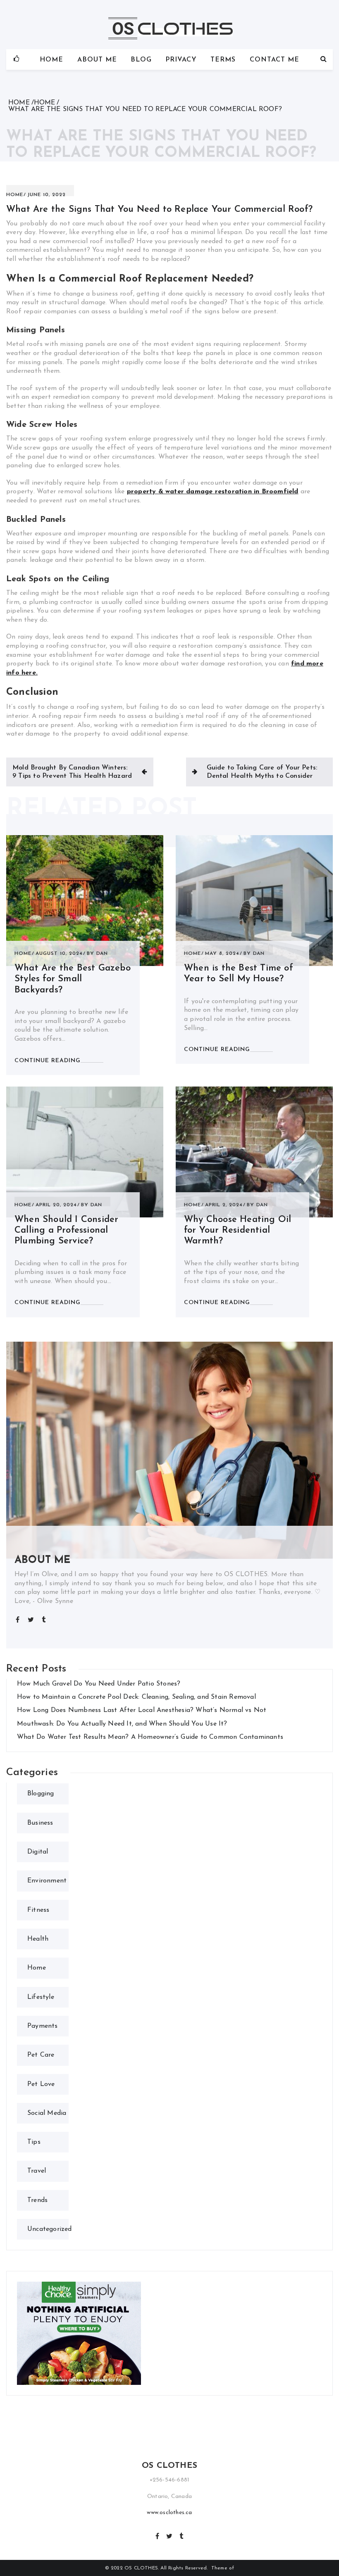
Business (40, 1823)
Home (51, 60)
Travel (37, 2171)
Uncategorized (50, 2229)
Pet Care (41, 2055)
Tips (34, 2142)
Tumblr (181, 2535)
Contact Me (275, 60)
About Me (97, 60)
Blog (141, 60)
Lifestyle (41, 1997)
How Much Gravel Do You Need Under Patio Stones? (99, 1684)
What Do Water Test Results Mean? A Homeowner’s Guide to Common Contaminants (150, 1737)
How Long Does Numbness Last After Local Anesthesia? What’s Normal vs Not (142, 1710)
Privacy (181, 60)
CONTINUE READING (48, 1061)
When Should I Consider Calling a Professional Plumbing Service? (66, 1231)
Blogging (41, 1794)
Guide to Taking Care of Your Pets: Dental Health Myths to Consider (262, 772)
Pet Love (41, 2084)
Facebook (158, 2535)
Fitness (38, 1910)
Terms (223, 60)
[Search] (323, 59)
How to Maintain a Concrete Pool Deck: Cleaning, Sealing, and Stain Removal (136, 1697)
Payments (43, 2026)
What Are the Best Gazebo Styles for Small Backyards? (73, 979)
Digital (38, 1852)
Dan (102, 954)
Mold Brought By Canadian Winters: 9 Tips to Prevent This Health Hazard (72, 772)
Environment (47, 1881)
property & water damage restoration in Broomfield (213, 492)
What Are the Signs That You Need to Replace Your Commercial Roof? (159, 210)
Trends (37, 2200)
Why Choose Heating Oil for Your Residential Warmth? (238, 1231)
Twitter (170, 2535)
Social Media (47, 2113)
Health (38, 1939)
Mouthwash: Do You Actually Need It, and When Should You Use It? (122, 1724)
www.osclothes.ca (169, 2513)
